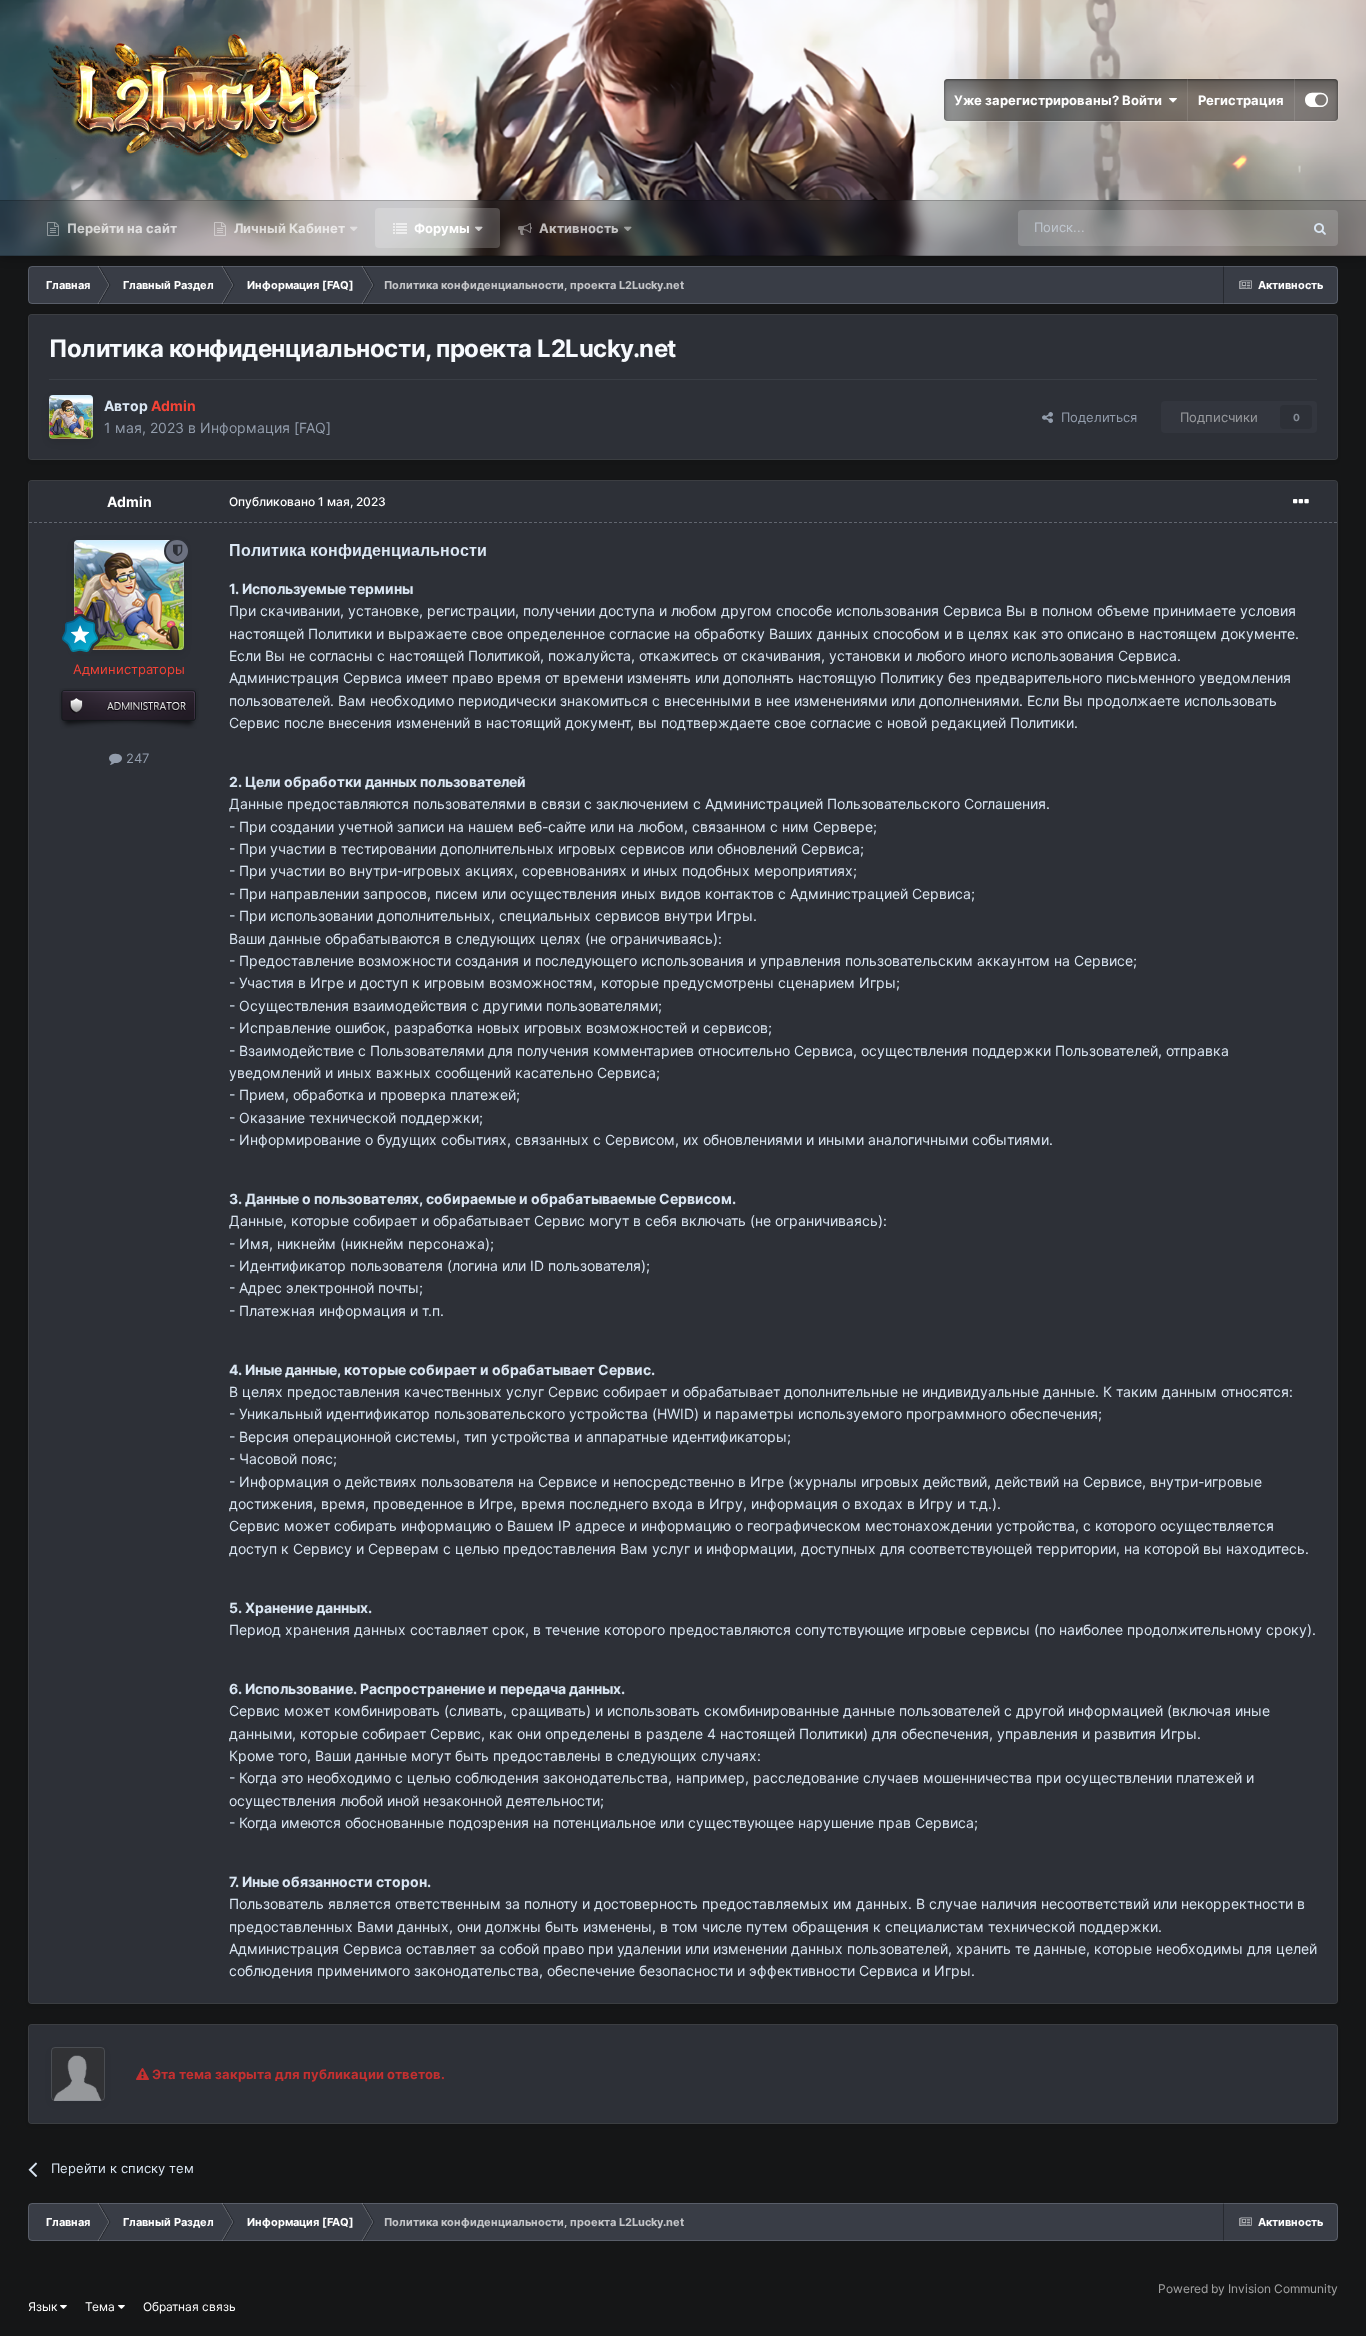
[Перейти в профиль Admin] (71, 417)
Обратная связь (189, 2306)
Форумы (440, 228)
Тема (101, 2306)
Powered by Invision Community (1248, 2288)
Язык (44, 2306)
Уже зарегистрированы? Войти (1061, 100)
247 (135, 758)
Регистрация (1241, 100)
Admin (129, 501)
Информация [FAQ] (265, 427)
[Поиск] (1320, 228)
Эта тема (1248, 227)
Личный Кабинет (288, 228)
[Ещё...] (1301, 502)
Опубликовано (307, 501)
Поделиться (1095, 417)
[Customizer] (1316, 100)
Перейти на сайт (120, 228)
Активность (577, 228)
